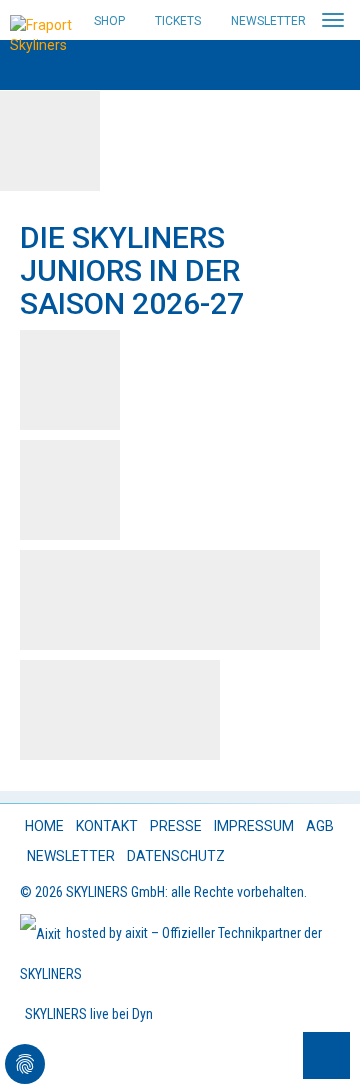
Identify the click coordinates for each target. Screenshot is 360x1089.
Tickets (178, 21)
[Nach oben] (326, 1055)
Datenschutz (176, 856)
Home (44, 826)
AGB (320, 826)
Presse (176, 826)
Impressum (254, 826)
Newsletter (268, 21)
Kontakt (107, 826)
